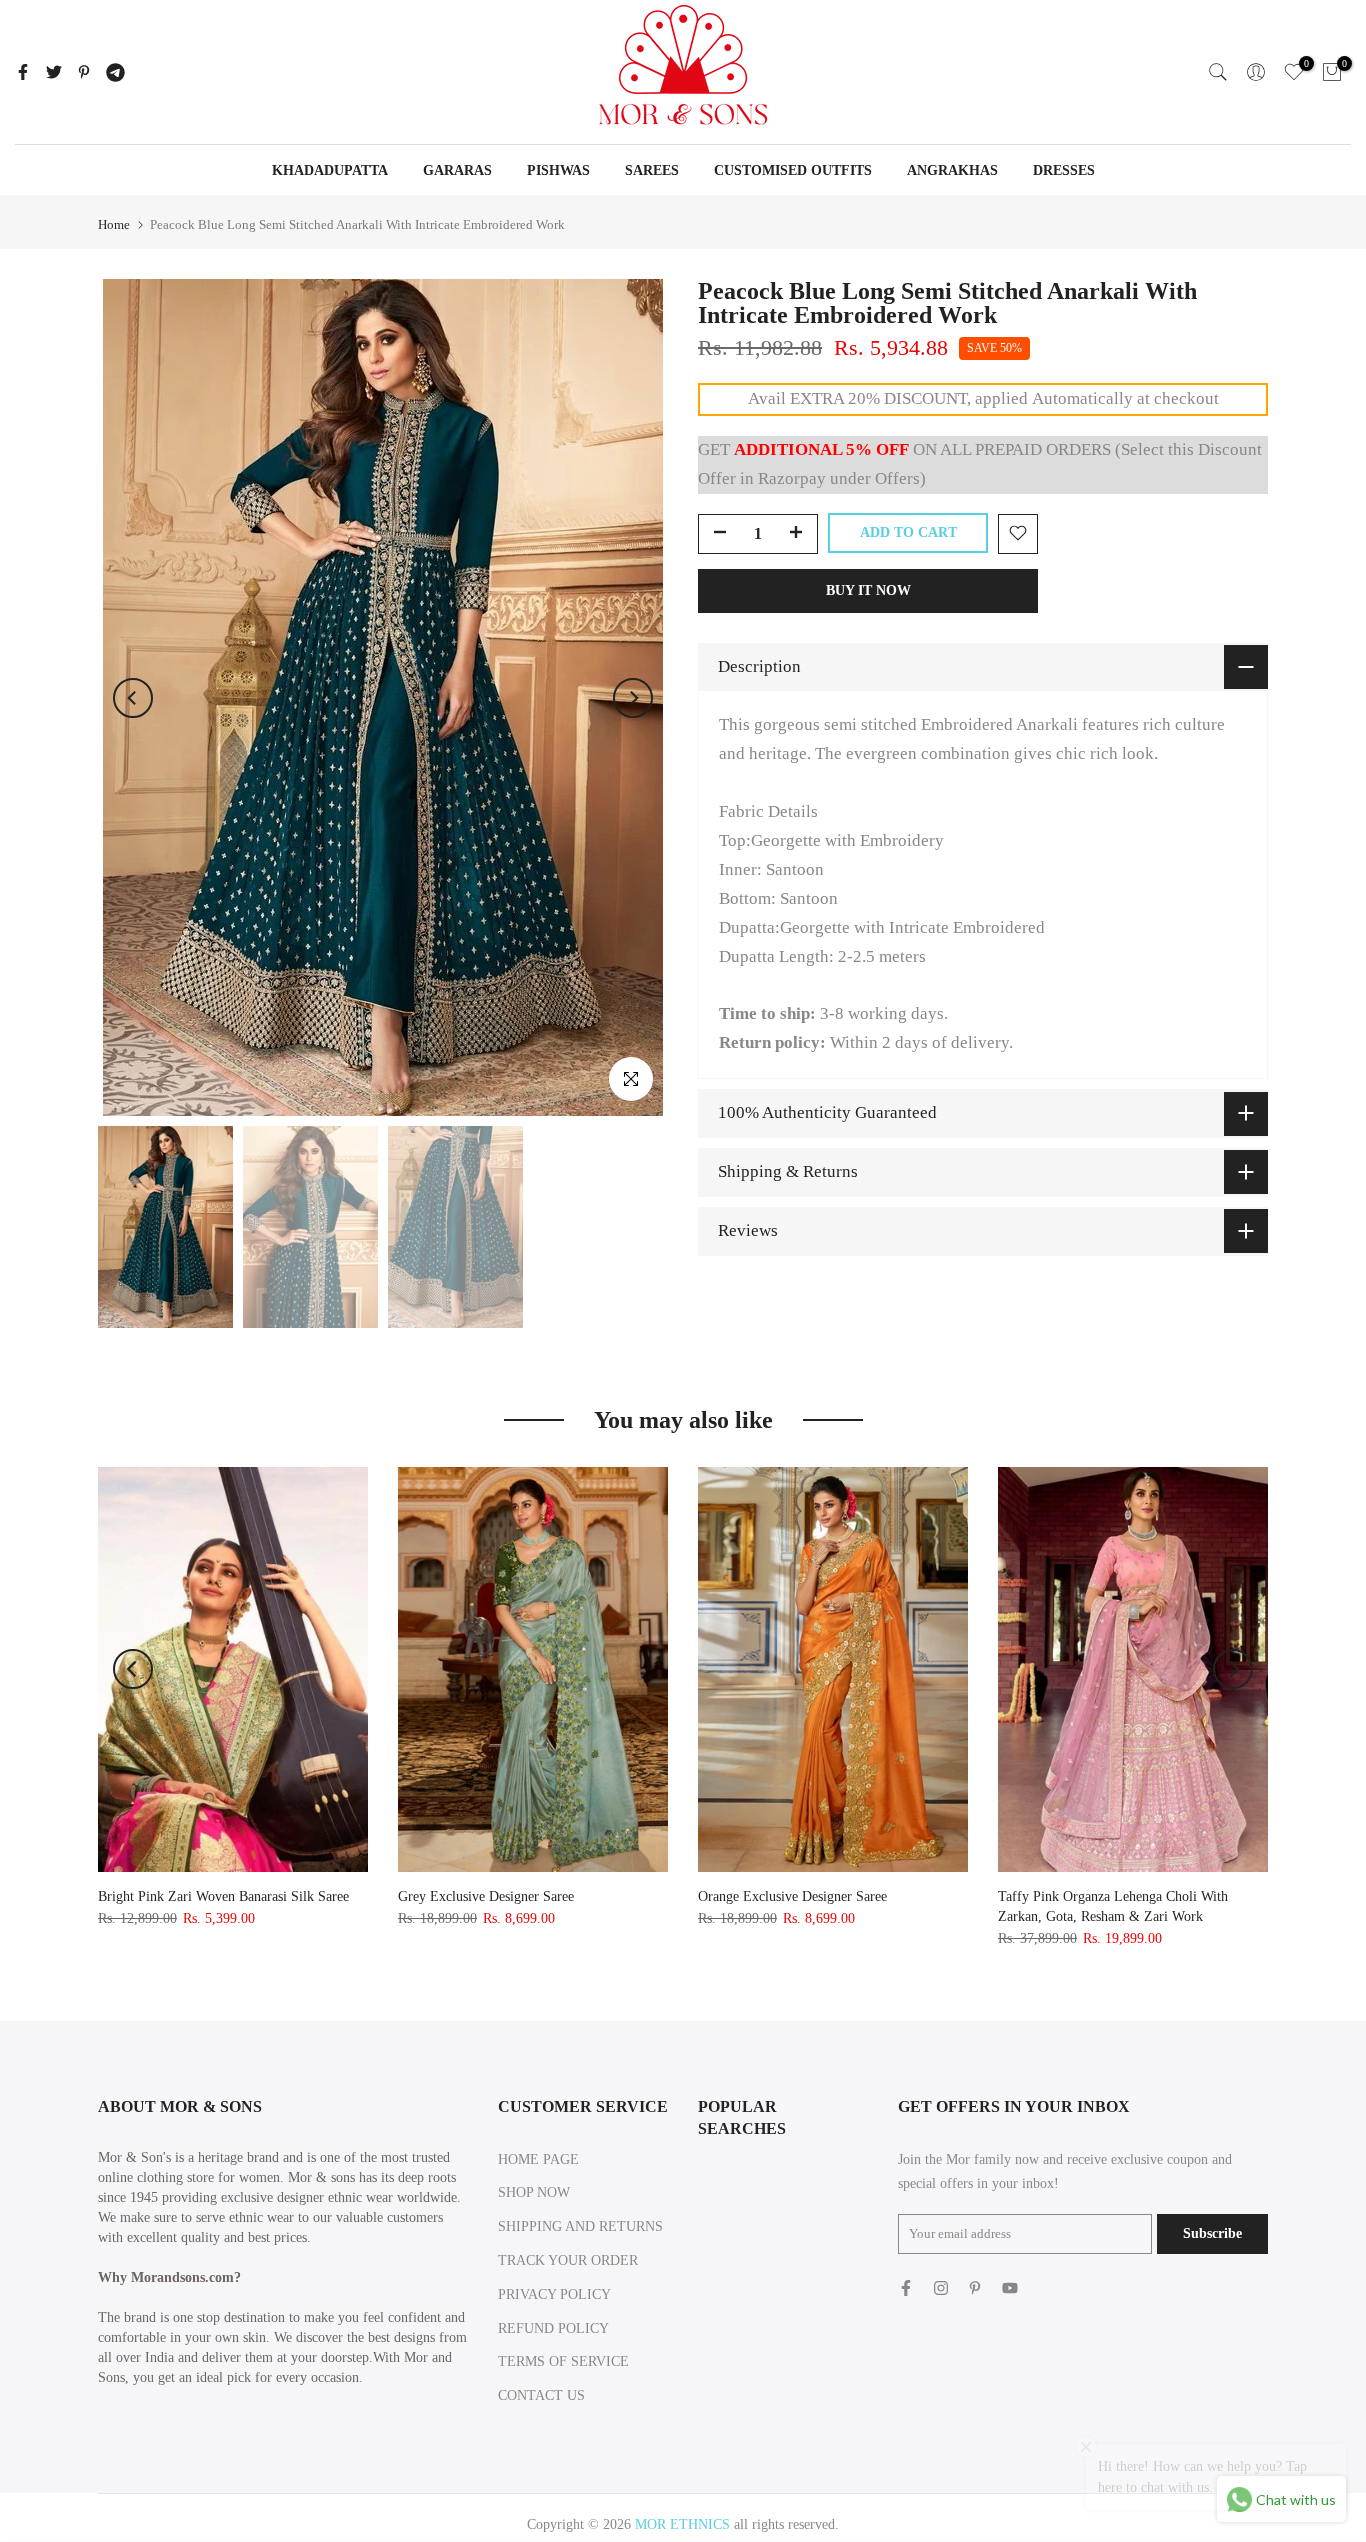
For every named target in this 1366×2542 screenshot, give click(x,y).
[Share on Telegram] (115, 72)
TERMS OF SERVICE (563, 2361)
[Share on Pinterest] (84, 72)
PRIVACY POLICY (554, 2294)
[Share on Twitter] (54, 72)
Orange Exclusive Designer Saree (792, 1896)
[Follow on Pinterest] (975, 2288)
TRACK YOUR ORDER (568, 2260)
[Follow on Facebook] (906, 2288)
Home (114, 224)
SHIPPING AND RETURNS (580, 2226)
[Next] (633, 698)
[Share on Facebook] (23, 72)
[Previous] (133, 698)
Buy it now (868, 589)
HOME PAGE (538, 2159)
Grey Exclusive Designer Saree (486, 1896)
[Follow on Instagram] (941, 2288)
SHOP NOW (534, 2192)
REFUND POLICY (553, 2328)
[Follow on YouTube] (1010, 2288)
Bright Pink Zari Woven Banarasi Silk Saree (223, 1896)
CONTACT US (541, 2395)
